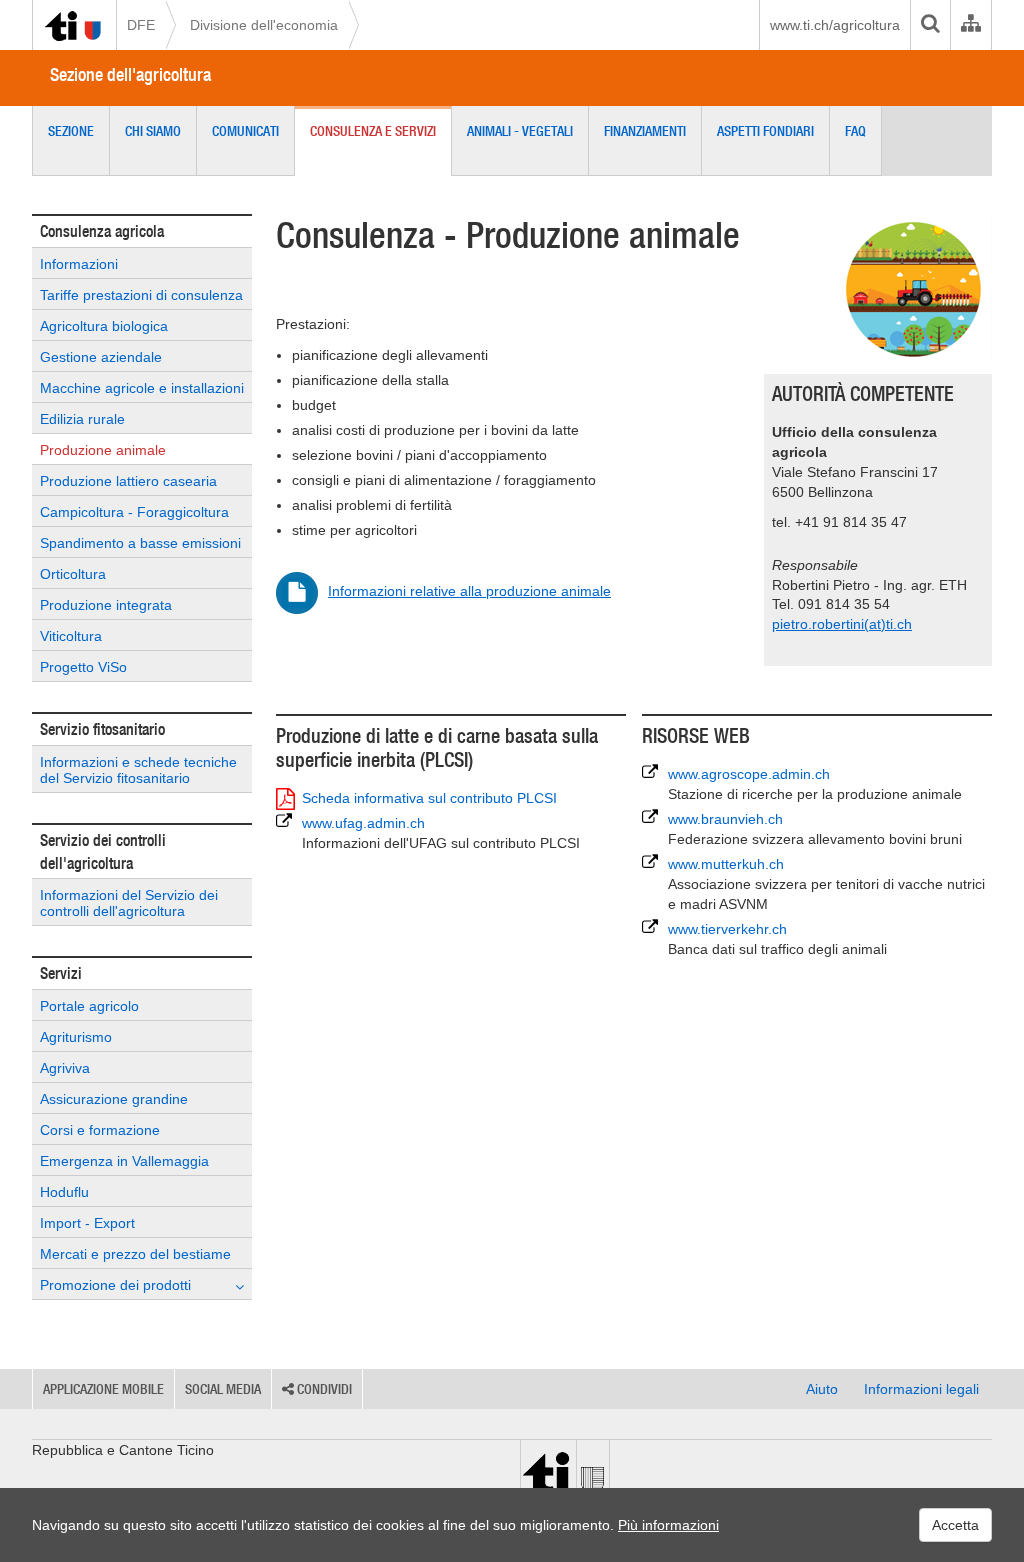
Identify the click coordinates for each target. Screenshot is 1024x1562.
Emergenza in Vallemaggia (124, 1161)
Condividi (323, 1389)
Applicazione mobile (103, 1389)
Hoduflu (64, 1192)
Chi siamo (153, 131)
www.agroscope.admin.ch (815, 784)
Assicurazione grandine (114, 1099)
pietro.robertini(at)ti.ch (842, 624)
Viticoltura (71, 636)
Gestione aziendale (101, 357)
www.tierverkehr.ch (777, 939)
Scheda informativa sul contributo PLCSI (429, 798)
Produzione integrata (106, 605)
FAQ (855, 131)
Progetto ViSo (83, 667)
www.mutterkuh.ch (826, 884)
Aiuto (822, 1389)
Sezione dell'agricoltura (130, 74)
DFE (141, 25)
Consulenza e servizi (373, 131)
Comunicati (245, 131)
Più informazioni (668, 1525)
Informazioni (79, 264)
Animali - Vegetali (520, 131)
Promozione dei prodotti (115, 1285)
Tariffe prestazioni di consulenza (141, 295)
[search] (930, 25)
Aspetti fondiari (765, 131)
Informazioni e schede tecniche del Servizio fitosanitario (138, 770)
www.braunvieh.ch (815, 829)
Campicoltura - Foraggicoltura (134, 512)
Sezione (71, 131)
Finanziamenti (645, 131)
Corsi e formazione (100, 1130)
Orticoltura (73, 574)
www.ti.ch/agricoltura (835, 25)
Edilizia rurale (82, 419)
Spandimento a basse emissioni (140, 543)
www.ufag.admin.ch (441, 833)
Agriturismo (76, 1037)
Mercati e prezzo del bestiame (135, 1254)
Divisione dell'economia (264, 25)
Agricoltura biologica (104, 326)
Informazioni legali (921, 1389)
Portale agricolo (89, 1006)
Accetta (955, 1525)
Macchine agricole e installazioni (142, 388)
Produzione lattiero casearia (128, 481)
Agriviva (65, 1068)
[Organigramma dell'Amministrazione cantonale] (970, 25)
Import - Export (87, 1223)
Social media (223, 1389)
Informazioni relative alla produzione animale (469, 591)
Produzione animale (103, 450)
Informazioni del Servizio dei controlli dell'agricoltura (129, 903)
